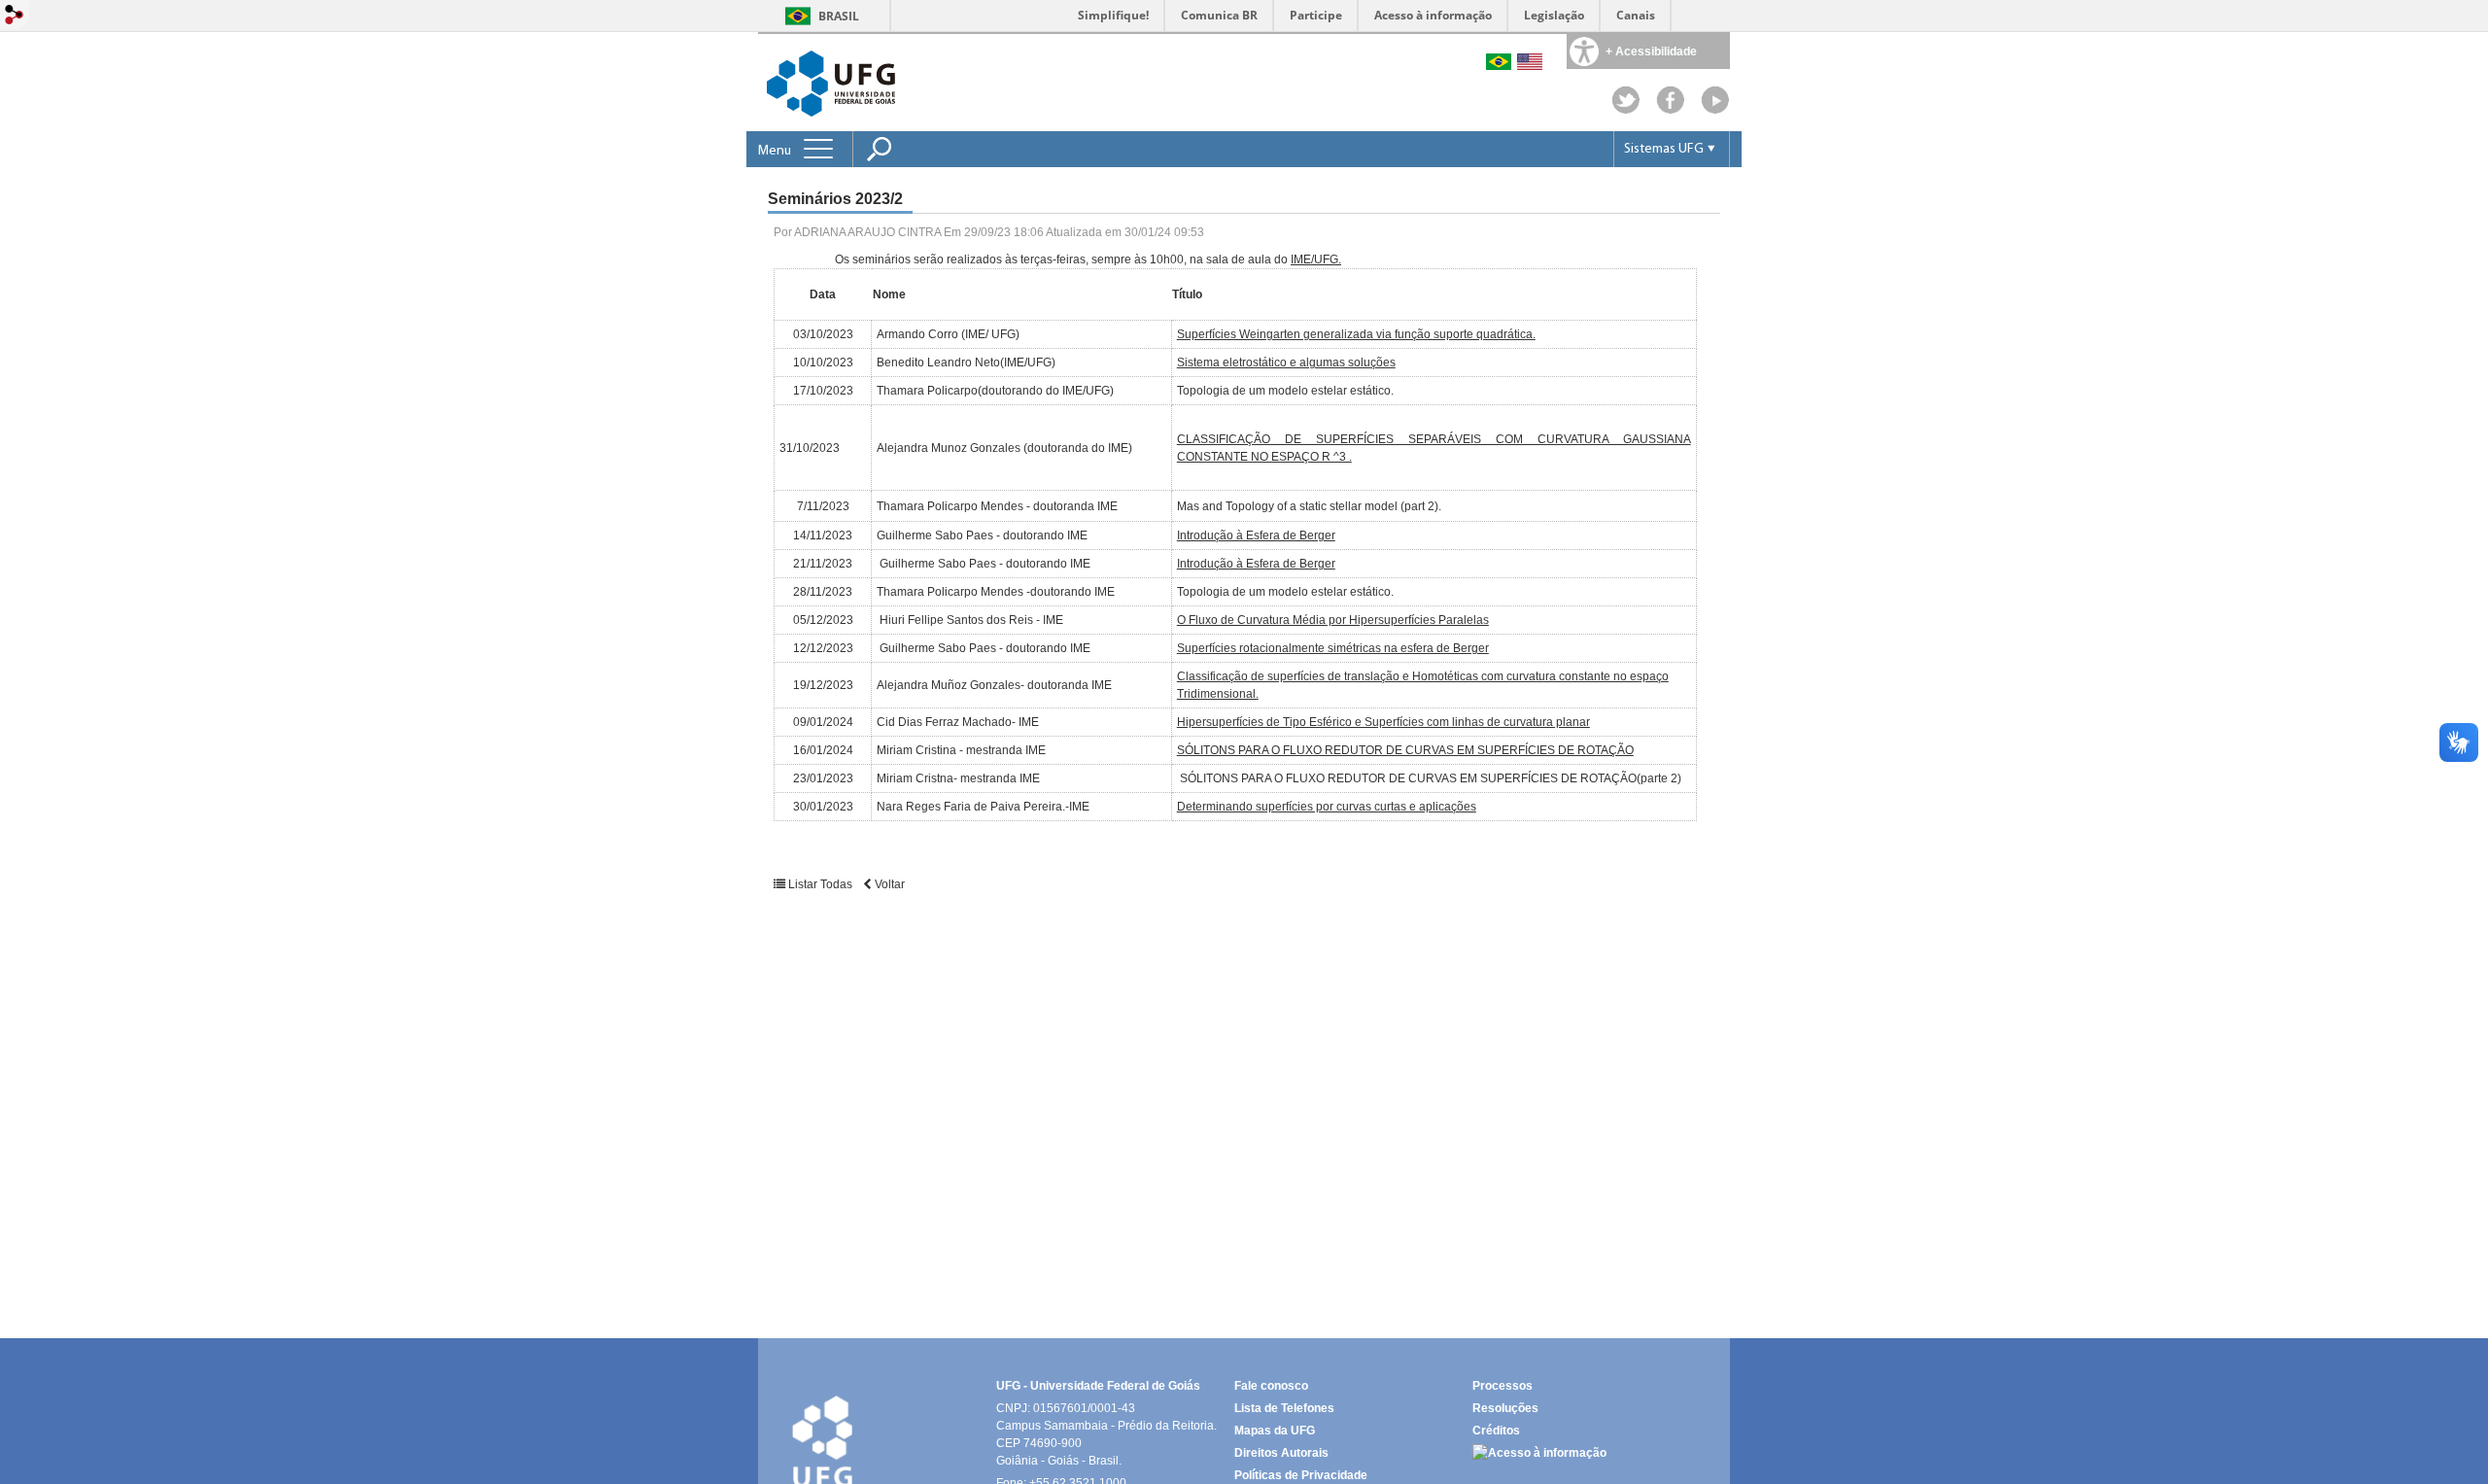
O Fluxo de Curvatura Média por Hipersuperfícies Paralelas (1333, 620)
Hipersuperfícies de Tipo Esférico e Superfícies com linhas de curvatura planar (1383, 722)
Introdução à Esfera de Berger (1256, 535)
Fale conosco (1271, 1386)
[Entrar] (15, 16)
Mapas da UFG (1275, 1431)
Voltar (888, 884)
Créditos (1496, 1431)
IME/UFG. (1316, 259)
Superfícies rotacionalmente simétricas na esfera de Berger (1333, 648)
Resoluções (1505, 1408)
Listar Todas (820, 884)
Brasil (839, 16)
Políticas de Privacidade (1301, 1475)
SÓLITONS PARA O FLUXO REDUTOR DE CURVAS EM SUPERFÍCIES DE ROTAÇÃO (1405, 750)
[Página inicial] (1715, 109)
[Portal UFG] (831, 82)
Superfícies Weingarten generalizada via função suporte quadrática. (1356, 334)
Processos (1503, 1386)
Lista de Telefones (1284, 1408)
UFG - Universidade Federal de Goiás (1098, 1386)
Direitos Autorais (1281, 1453)
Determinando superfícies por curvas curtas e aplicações (1327, 807)
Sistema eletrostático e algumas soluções (1286, 362)
